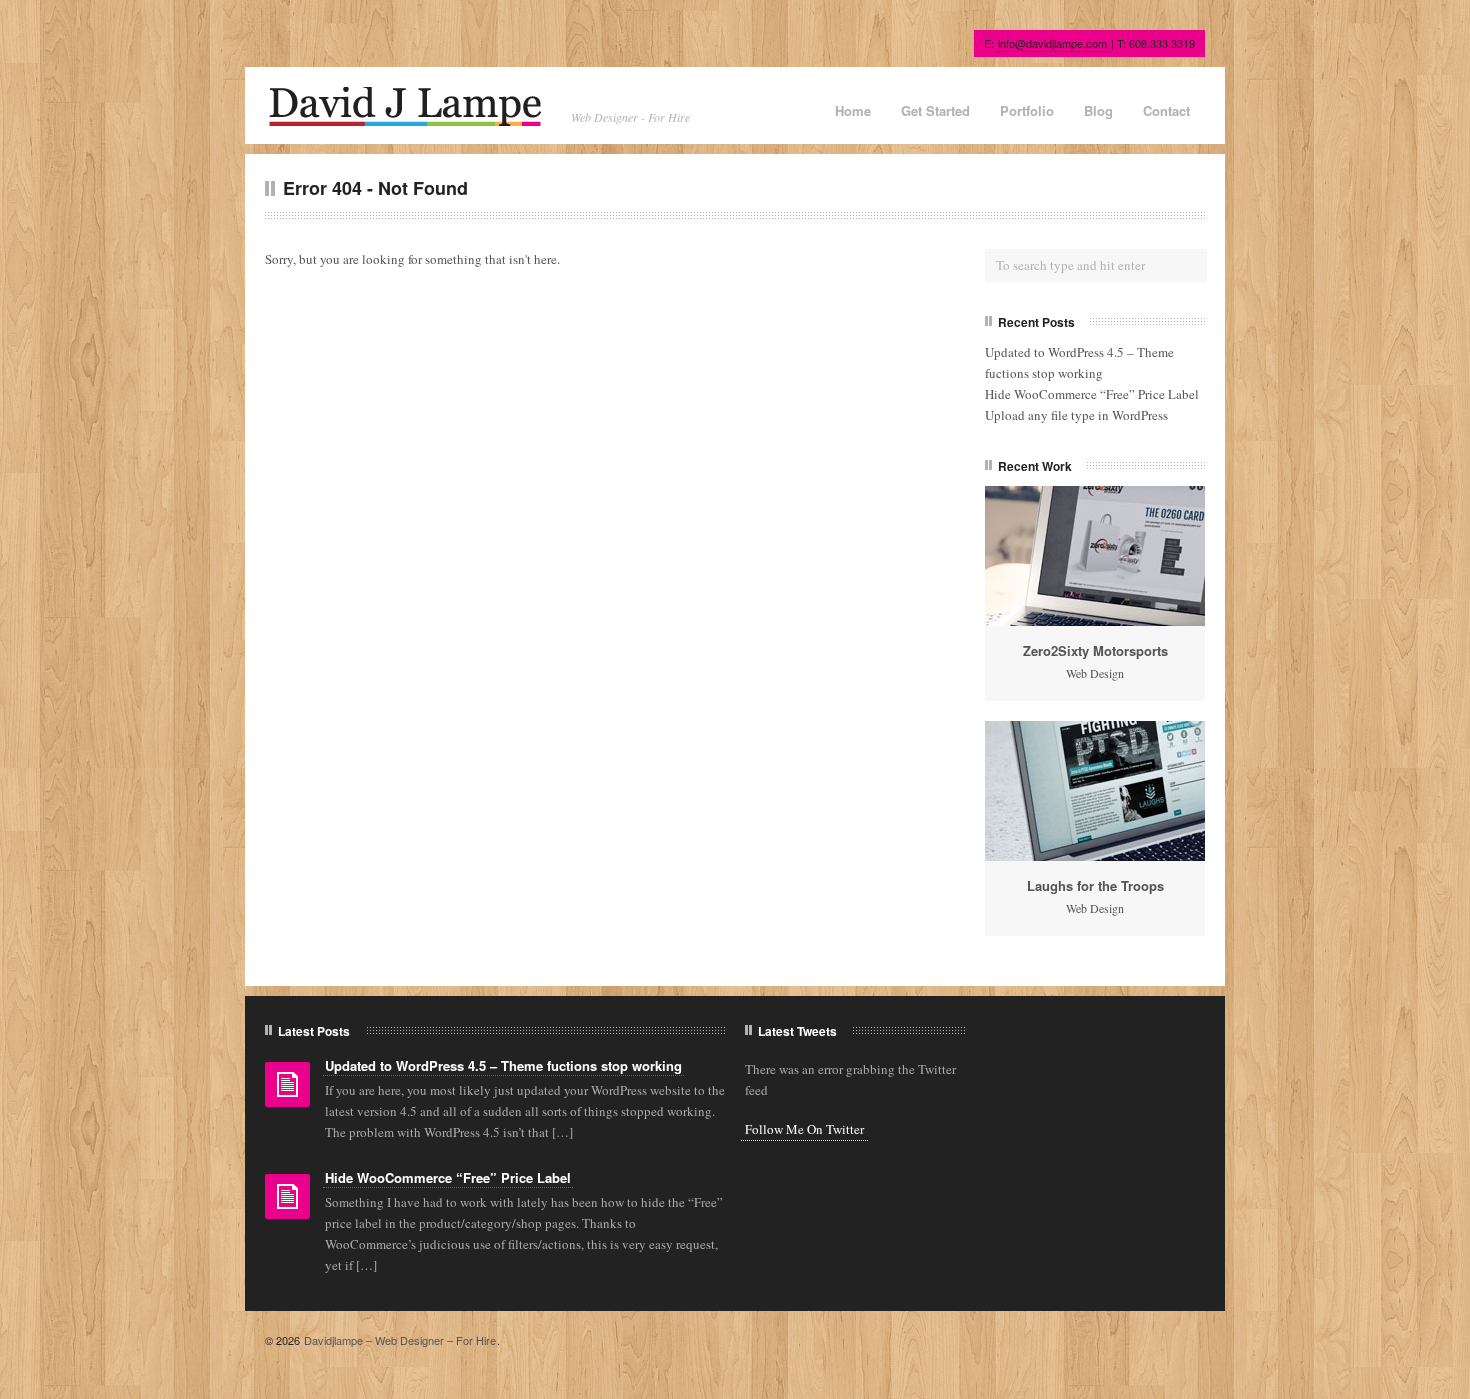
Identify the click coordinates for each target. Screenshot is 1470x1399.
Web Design (1095, 673)
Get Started (935, 110)
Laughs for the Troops (1095, 885)
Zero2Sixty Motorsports (1095, 650)
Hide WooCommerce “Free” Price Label (1092, 394)
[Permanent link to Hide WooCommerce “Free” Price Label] (287, 1203)
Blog (1098, 110)
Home (853, 110)
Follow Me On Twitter (804, 1129)
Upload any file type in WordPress (1076, 415)
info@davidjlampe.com (1052, 43)
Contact (1166, 110)
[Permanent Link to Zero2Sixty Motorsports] (1095, 556)
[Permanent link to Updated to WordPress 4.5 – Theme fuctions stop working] (287, 1091)
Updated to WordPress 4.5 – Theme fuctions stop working (503, 1065)
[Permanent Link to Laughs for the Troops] (1095, 791)
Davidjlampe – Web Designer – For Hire (400, 1340)
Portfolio (1027, 110)
